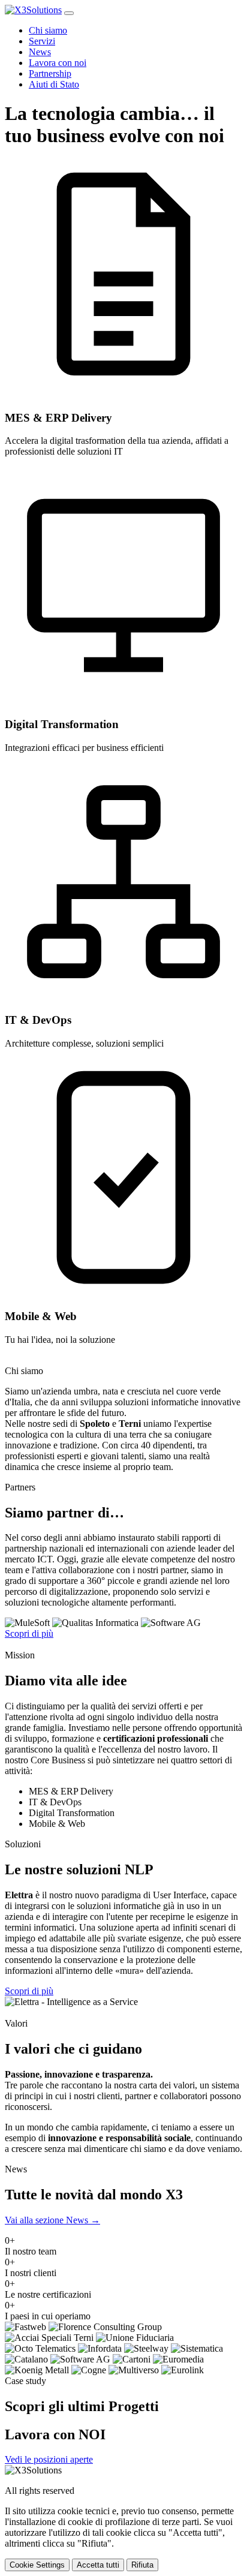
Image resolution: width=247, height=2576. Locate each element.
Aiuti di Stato (54, 84)
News (40, 52)
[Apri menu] (69, 13)
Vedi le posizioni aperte (49, 2459)
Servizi (42, 41)
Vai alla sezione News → (52, 2220)
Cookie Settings (37, 2565)
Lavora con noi (58, 63)
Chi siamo (48, 30)
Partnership (50, 73)
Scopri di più (29, 1633)
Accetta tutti (98, 2565)
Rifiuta (142, 2565)
